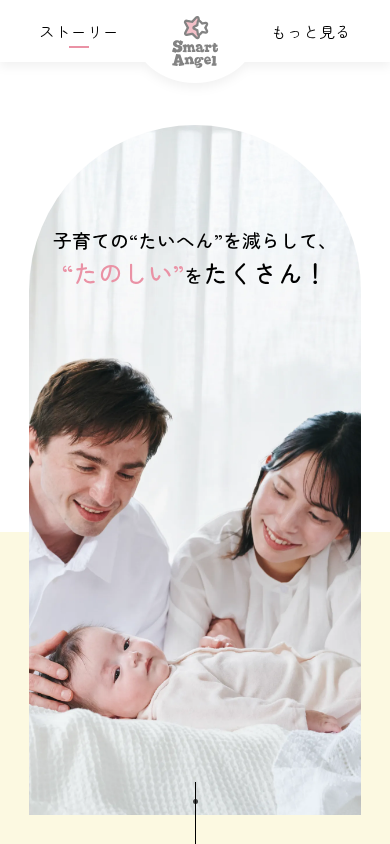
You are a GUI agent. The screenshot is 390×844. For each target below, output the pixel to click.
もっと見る (311, 31)
